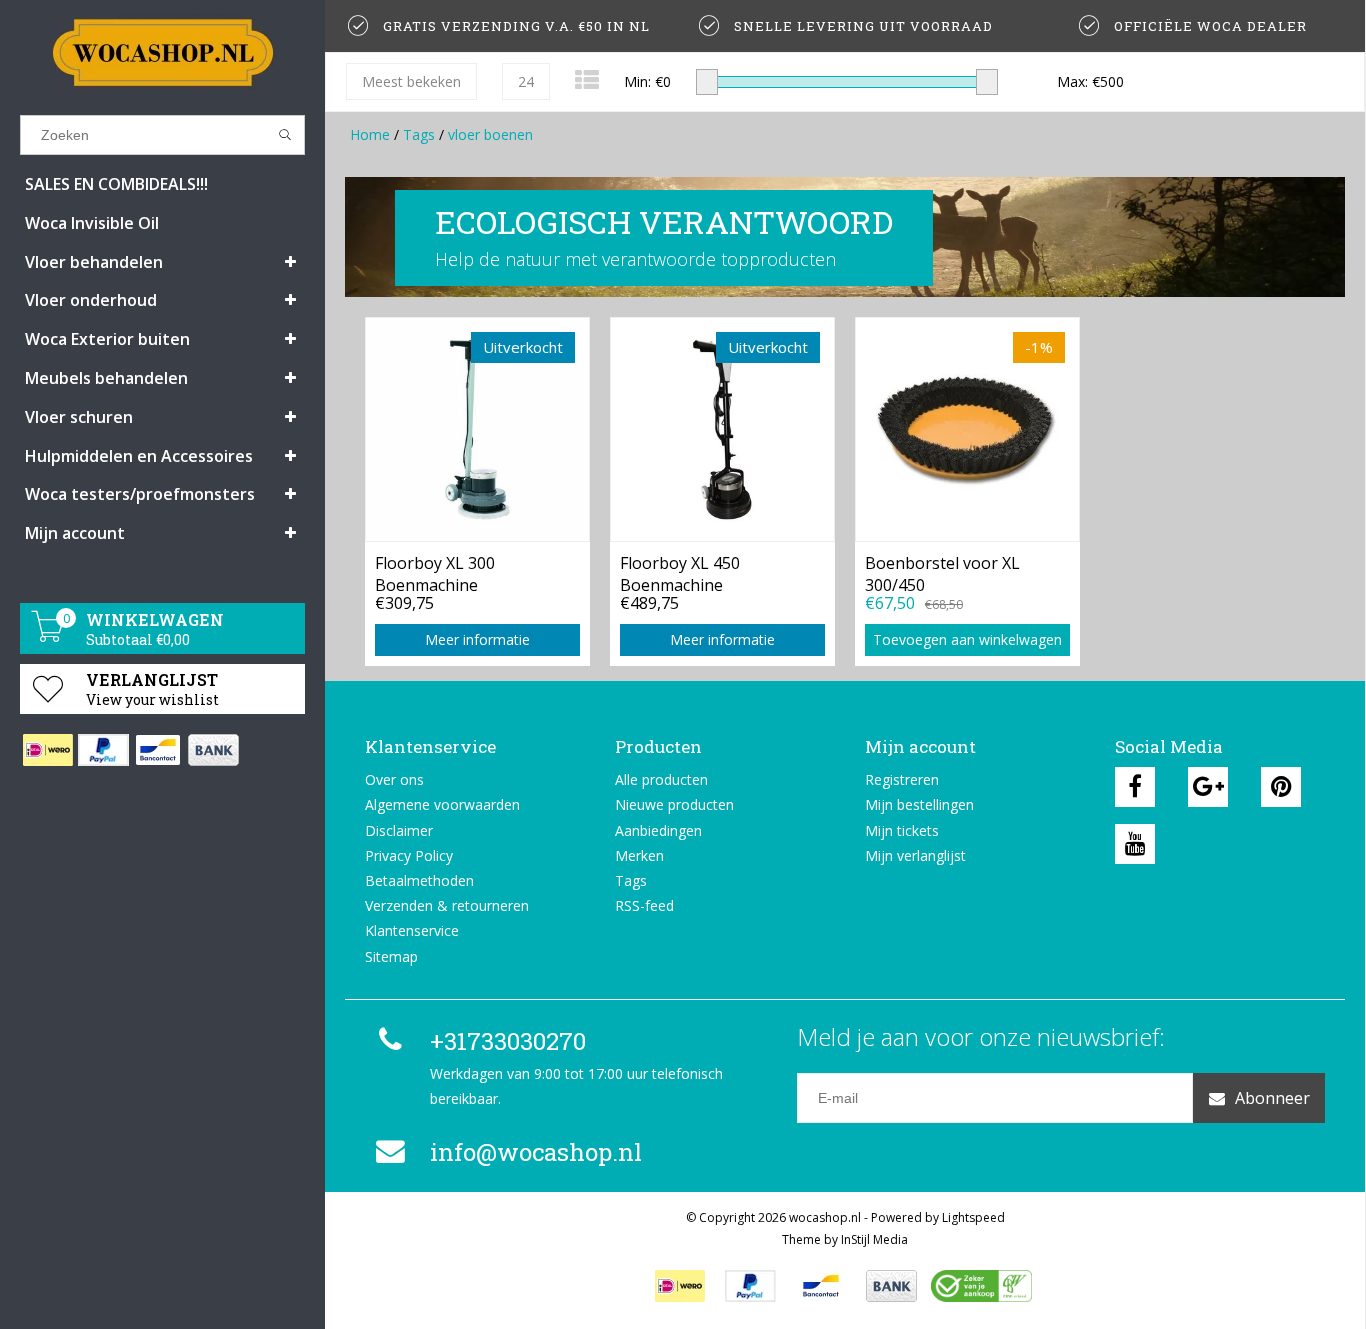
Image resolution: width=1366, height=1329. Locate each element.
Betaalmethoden (419, 880)
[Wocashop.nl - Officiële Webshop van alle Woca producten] (162, 52)
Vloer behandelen (94, 262)
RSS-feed (644, 905)
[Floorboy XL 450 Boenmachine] (722, 429)
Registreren (902, 779)
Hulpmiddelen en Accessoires (139, 456)
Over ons (394, 779)
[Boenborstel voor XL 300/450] (967, 429)
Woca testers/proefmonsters (140, 494)
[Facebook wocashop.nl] (1135, 787)
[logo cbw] (981, 1286)
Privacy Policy (409, 855)
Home (370, 134)
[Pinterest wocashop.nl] (1281, 787)
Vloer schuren (79, 417)
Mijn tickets (902, 830)
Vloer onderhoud (91, 300)
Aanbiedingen (658, 830)
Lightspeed (973, 1217)
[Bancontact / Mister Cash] (157, 750)
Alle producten (661, 779)
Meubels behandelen (106, 378)
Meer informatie (477, 639)
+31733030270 (508, 1041)
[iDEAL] (47, 750)
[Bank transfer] (212, 750)
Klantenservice (412, 930)
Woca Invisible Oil (92, 223)
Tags (419, 134)
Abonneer (1272, 1098)
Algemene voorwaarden (442, 804)
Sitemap (391, 956)
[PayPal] (102, 750)
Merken (639, 855)
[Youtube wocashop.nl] (1135, 844)
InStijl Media (874, 1239)
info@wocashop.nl (536, 1152)
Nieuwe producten (674, 804)
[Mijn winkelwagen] (48, 636)
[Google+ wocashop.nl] (1208, 787)
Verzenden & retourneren (447, 905)
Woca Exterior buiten (107, 339)
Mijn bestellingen (919, 804)
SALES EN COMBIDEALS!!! (116, 184)
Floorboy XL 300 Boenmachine (435, 572)
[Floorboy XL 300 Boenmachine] (477, 429)
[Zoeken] (285, 135)
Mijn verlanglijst (915, 855)
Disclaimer (399, 830)
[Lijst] (587, 79)
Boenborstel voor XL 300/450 (942, 572)
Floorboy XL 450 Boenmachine (680, 572)
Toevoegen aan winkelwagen (967, 639)
